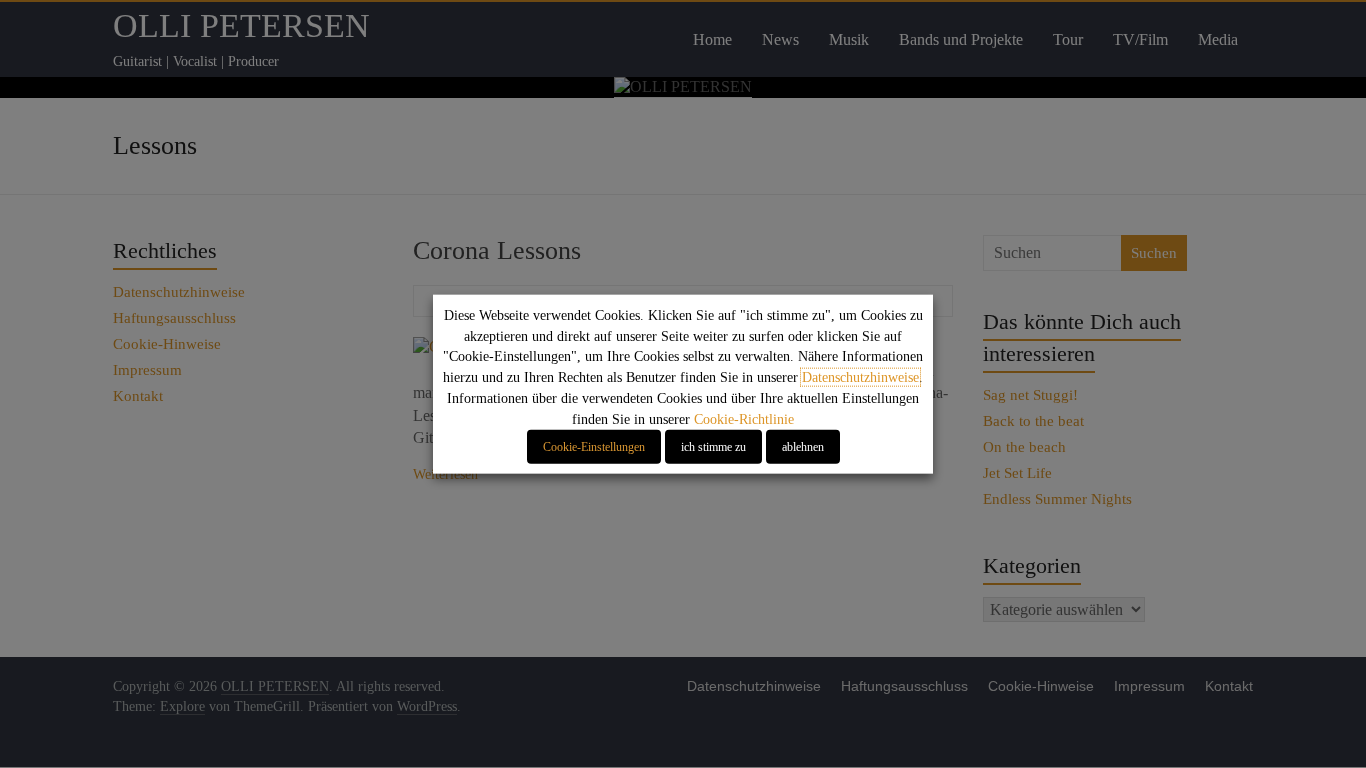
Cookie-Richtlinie (744, 418)
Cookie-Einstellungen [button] (594, 446)
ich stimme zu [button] (713, 446)
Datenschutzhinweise (860, 377)
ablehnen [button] (803, 446)
